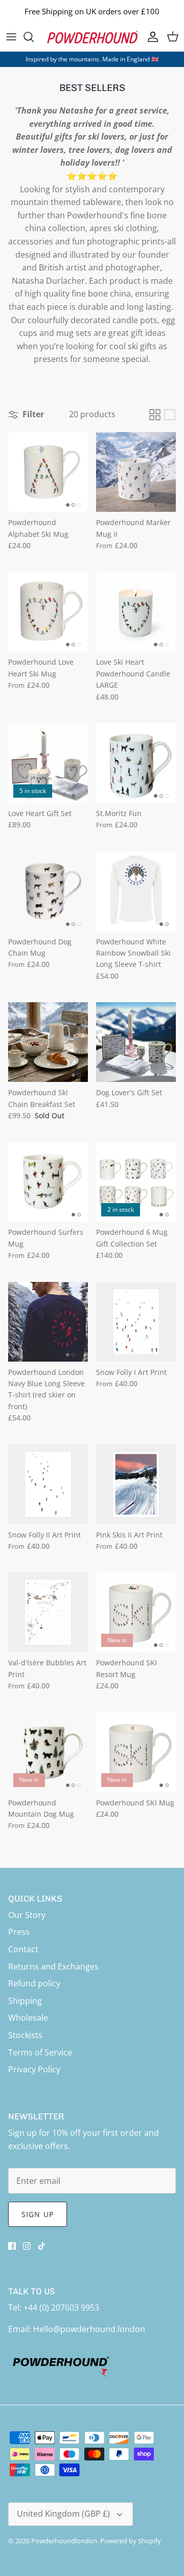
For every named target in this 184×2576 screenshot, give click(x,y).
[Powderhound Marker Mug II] (136, 472)
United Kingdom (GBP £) (63, 2514)
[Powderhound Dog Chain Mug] (48, 891)
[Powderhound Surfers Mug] (48, 1182)
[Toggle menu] (11, 37)
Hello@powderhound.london (89, 2329)
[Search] (34, 37)
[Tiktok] (42, 2246)
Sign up (38, 2214)
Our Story (27, 1915)
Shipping (25, 2001)
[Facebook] (12, 2246)
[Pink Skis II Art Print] (136, 1484)
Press (19, 1932)
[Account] (150, 37)
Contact (23, 1949)
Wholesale (28, 2018)
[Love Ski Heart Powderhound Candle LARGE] (136, 612)
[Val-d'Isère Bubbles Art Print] (48, 1612)
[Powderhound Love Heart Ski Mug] (48, 612)
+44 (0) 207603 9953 (61, 2308)
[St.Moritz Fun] (136, 763)
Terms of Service (40, 2052)
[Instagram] (27, 2246)
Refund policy (34, 1983)
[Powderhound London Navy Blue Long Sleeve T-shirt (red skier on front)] (48, 1322)
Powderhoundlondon (64, 2541)
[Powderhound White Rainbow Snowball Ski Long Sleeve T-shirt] (136, 891)
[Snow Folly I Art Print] (136, 1322)
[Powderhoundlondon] (92, 37)
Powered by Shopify (131, 2541)
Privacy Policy (34, 2069)
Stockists (25, 2035)
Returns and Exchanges (53, 1967)
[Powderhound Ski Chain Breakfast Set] (48, 1042)
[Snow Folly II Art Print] (48, 1484)
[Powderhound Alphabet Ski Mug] (48, 472)
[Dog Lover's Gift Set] (136, 1042)
